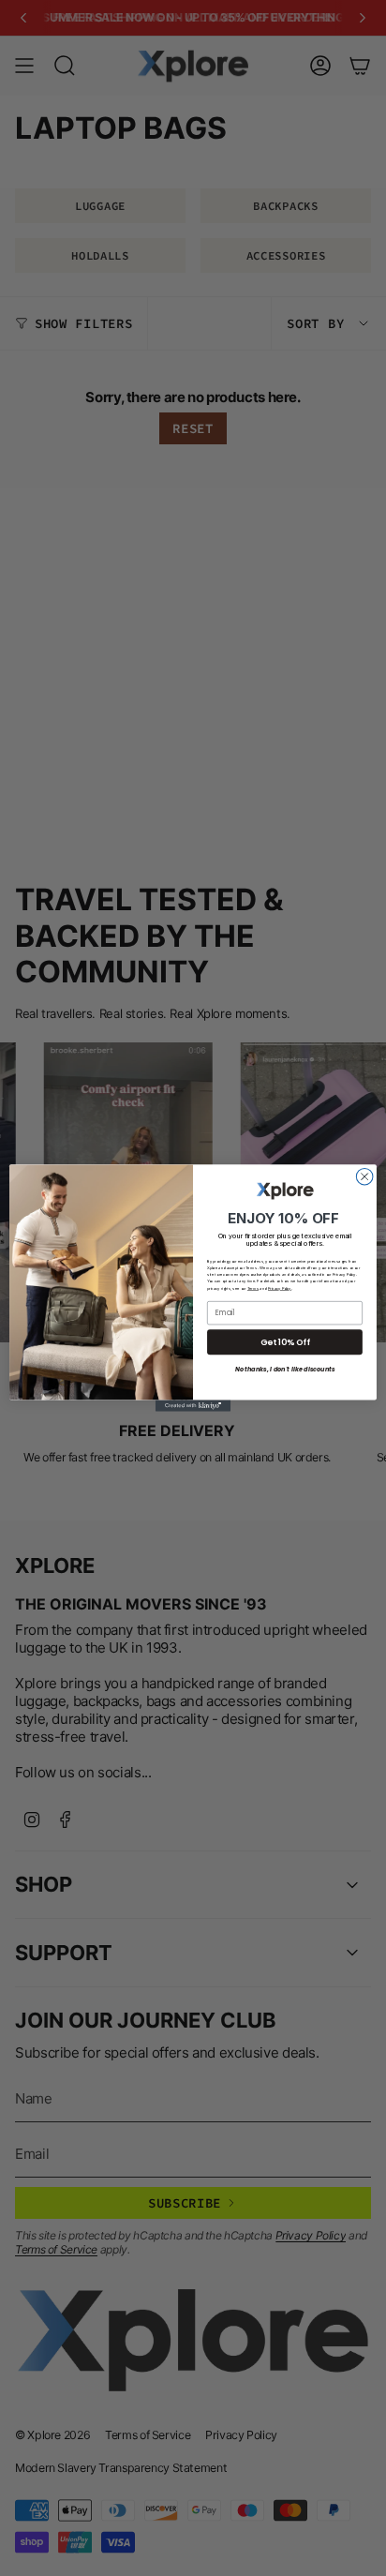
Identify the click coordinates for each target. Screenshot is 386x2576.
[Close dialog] (364, 1176)
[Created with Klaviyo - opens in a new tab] (193, 1406)
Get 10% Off (285, 1342)
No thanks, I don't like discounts (285, 1370)
